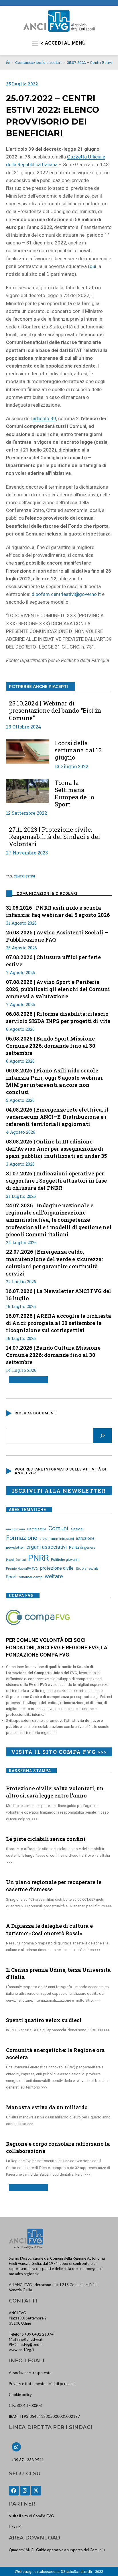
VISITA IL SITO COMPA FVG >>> (59, 1752)
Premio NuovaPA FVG (22, 1569)
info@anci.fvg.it (30, 2339)
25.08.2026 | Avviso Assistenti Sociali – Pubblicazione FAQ (57, 936)
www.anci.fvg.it (21, 2350)
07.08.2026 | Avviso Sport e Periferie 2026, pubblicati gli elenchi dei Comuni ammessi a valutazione (58, 989)
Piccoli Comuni (16, 1560)
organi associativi (47, 1547)
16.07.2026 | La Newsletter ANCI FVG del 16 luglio (59, 1295)
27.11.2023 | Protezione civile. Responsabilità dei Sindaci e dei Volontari (54, 837)
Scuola (81, 1569)
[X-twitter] (36, 2491)
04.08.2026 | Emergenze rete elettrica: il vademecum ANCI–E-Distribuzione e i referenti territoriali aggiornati (57, 1117)
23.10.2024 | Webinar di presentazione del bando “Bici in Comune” (55, 711)
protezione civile (57, 1568)
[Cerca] (103, 1436)
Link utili (16, 2527)
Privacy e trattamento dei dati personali (42, 2384)
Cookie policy (20, 2395)
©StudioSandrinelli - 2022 (82, 2571)
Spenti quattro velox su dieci (44, 2020)
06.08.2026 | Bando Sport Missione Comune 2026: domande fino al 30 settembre (51, 1046)
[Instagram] (25, 2491)
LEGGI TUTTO (26, 1380)
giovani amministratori (57, 1539)
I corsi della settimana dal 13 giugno (78, 750)
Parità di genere (82, 1547)
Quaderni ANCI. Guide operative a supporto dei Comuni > (57, 2550)
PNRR (38, 1558)
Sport (11, 1577)
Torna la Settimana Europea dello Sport (74, 794)
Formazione (22, 1538)
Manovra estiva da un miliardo (47, 2107)
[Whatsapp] (16, 2447)
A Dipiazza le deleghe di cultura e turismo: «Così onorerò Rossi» (49, 1929)
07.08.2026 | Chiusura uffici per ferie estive (54, 961)
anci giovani (15, 1529)
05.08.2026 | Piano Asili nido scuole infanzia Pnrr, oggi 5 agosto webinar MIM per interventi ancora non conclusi (55, 1081)
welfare (54, 1576)
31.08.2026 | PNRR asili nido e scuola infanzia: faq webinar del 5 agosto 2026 (58, 911)
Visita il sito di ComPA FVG (31, 2516)
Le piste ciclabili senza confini (46, 1839)
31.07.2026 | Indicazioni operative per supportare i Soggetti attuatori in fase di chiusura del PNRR (57, 1181)
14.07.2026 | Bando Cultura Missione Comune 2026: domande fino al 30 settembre (53, 1355)
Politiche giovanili (65, 1560)
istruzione (85, 1538)
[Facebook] (14, 2491)
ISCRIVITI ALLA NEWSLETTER (59, 1491)
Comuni (58, 1528)
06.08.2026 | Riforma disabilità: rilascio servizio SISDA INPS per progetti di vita (58, 1017)
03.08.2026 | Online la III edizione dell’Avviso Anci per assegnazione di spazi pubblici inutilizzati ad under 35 (57, 1149)
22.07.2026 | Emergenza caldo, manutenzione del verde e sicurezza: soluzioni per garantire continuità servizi (55, 1263)
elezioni (77, 1529)
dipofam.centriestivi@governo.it (66, 594)
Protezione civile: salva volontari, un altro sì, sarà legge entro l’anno (55, 1792)
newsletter (15, 1547)
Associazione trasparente (30, 2373)
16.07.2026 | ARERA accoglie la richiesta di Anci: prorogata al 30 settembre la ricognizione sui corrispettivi (59, 1323)
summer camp (31, 1577)
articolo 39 (44, 418)
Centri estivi (24, 876)
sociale (94, 1569)
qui (93, 266)
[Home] (8, 62)
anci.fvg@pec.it (29, 2344)
